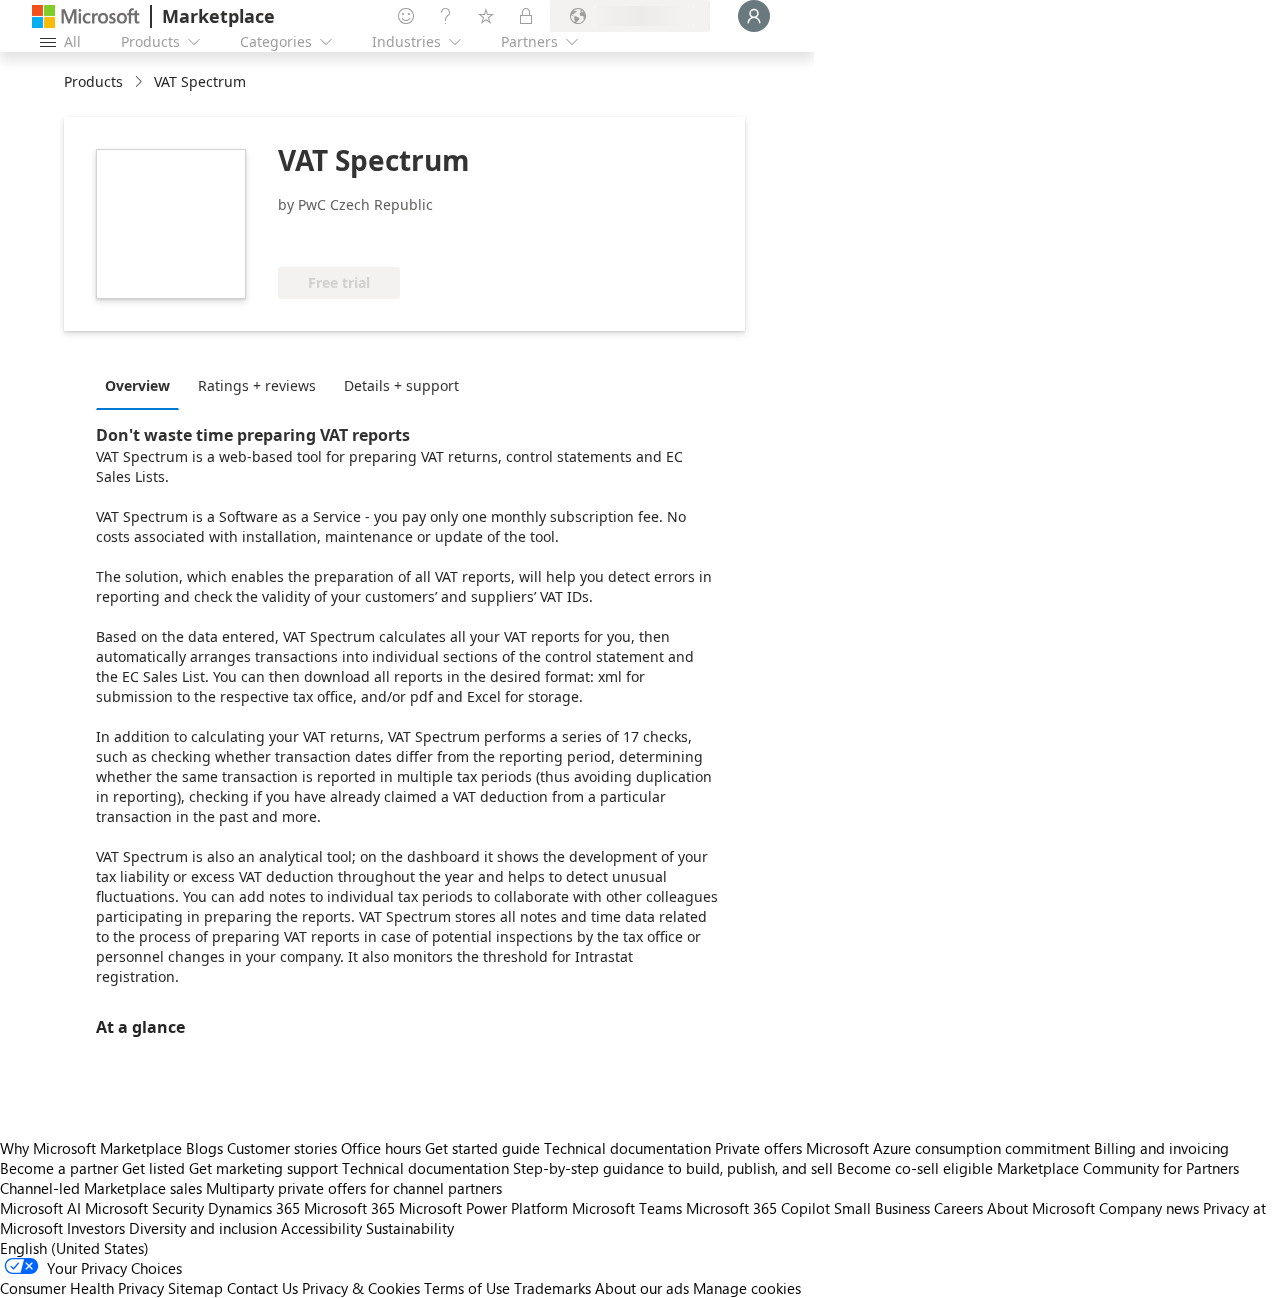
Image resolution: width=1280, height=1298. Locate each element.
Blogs (204, 1148)
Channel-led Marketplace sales (101, 1188)
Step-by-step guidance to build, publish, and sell (673, 1168)
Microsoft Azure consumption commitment (950, 1148)
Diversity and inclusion (203, 1228)
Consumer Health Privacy (82, 1288)
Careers (958, 1208)
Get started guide (482, 1148)
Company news (1149, 1208)
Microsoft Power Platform (483, 1208)
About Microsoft (1041, 1208)
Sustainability (410, 1228)
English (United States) (74, 1248)
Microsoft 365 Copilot (758, 1208)
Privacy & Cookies (361, 1288)
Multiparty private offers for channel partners (354, 1188)
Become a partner (59, 1168)
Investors (96, 1228)
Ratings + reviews (257, 385)
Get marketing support (263, 1168)
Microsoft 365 (349, 1208)
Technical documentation (627, 1148)
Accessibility (321, 1228)
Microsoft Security (144, 1208)
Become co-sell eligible (915, 1168)
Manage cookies (747, 1288)
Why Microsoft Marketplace (91, 1148)
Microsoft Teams (627, 1208)
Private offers (758, 1148)
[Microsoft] (86, 16)
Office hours (381, 1148)
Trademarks (552, 1288)
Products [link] (93, 81)
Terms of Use (467, 1288)
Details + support (401, 385)
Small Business (882, 1208)
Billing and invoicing (1161, 1148)
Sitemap (195, 1288)
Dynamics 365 (254, 1208)
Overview (137, 385)
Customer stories (282, 1148)
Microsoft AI (40, 1208)
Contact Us (262, 1288)
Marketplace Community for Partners (1118, 1168)
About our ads (642, 1288)
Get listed (153, 1168)
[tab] (142, 385)
